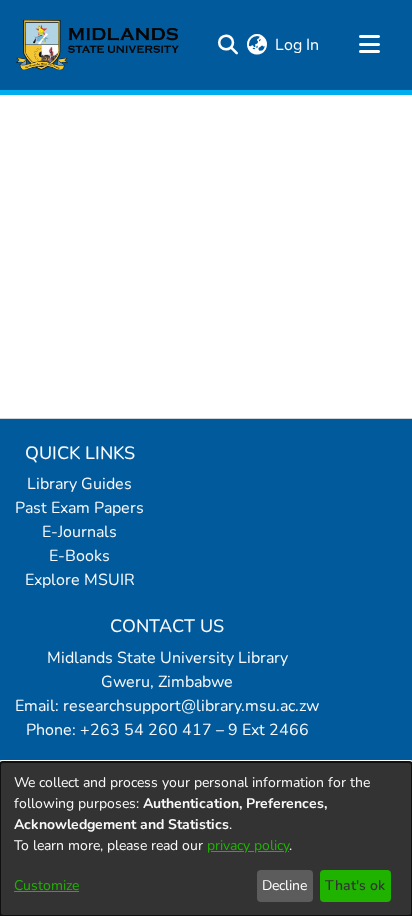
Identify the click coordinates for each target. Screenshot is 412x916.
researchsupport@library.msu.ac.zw (191, 706)
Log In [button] (298, 45)
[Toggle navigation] (369, 45)
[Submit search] (227, 45)
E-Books (79, 556)
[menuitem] (256, 45)
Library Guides (79, 484)
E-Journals (79, 532)
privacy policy (248, 845)
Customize (46, 885)
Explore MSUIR (80, 580)
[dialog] (206, 839)
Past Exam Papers (79, 508)
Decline (284, 885)
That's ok (355, 885)
